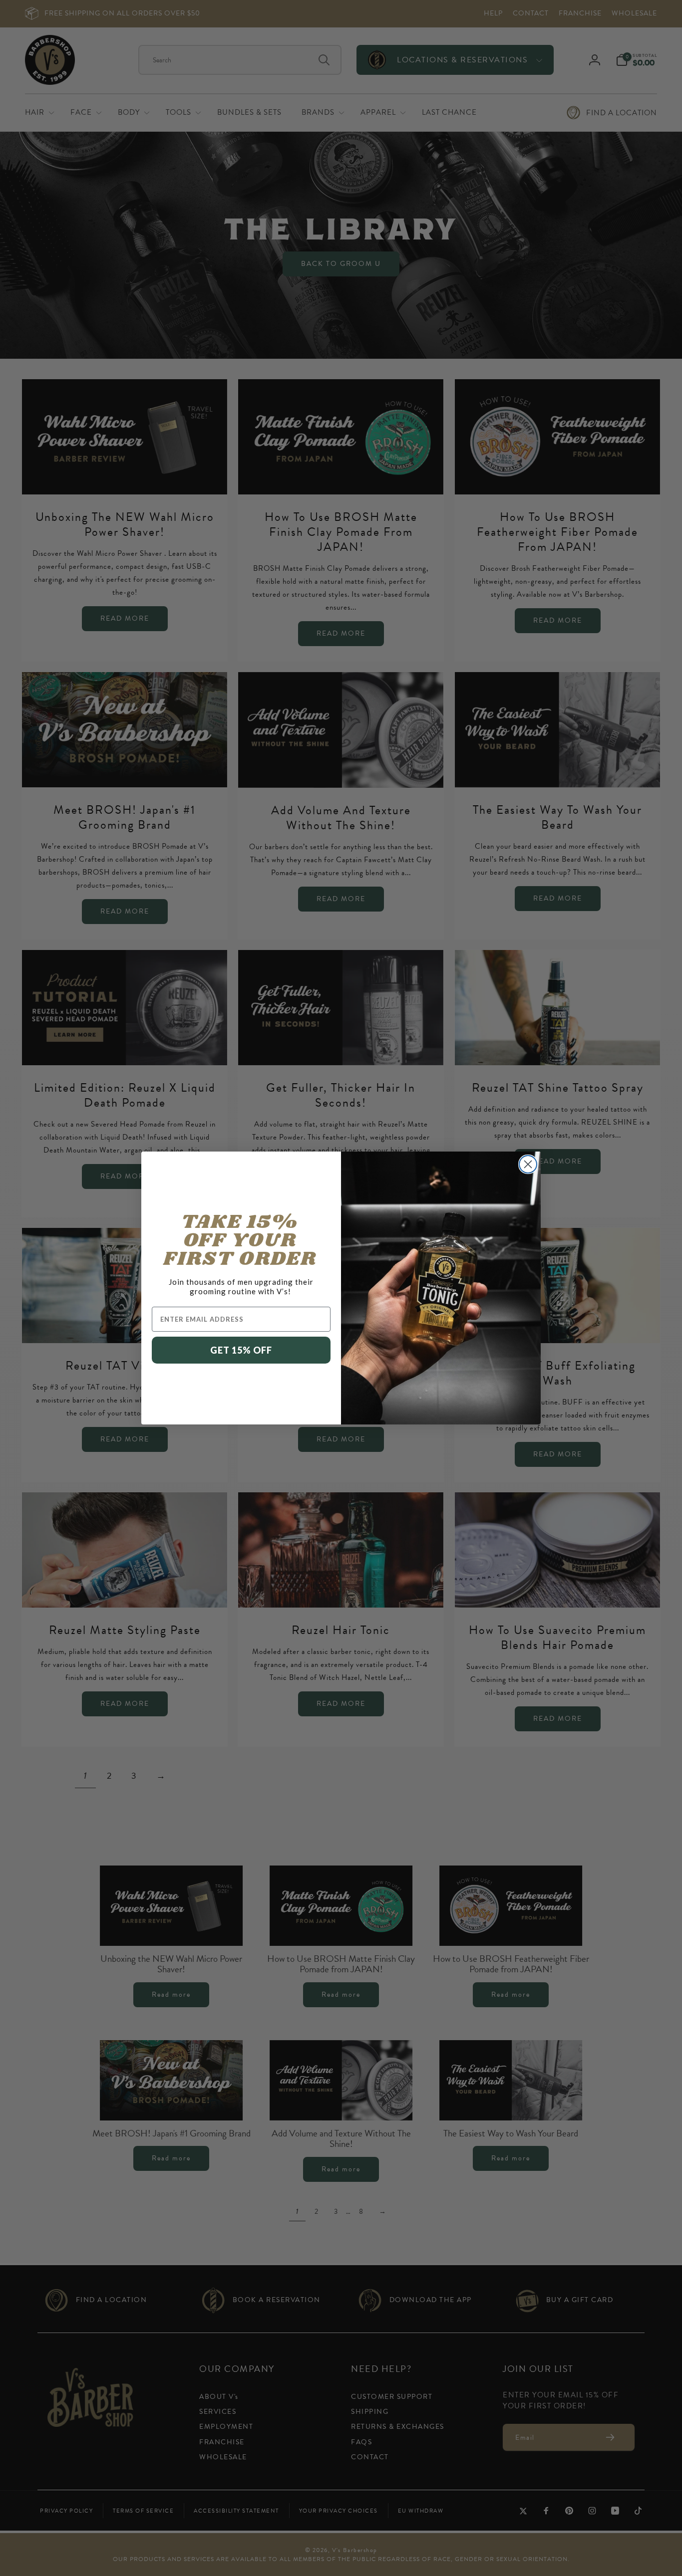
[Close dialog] (528, 1164)
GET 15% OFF (241, 1350)
